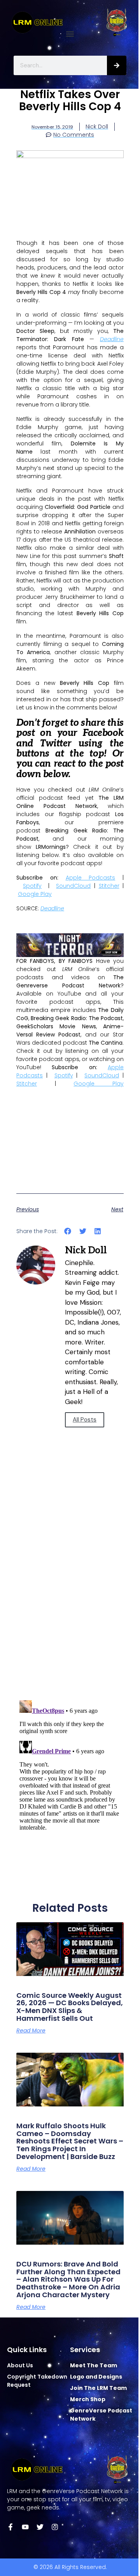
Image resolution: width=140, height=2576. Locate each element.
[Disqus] (70, 1583)
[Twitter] (40, 2527)
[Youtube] (25, 2527)
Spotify (32, 886)
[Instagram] (55, 2527)
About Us (20, 2365)
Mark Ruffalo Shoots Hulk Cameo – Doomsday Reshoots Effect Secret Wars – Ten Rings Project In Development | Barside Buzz (70, 2141)
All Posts (85, 1420)
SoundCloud (73, 886)
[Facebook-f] (10, 2527)
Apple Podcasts (91, 878)
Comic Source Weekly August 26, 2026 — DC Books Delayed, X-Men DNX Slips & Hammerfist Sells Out (70, 2007)
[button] (70, 34)
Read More (31, 2031)
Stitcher (109, 886)
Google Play (35, 894)
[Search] (117, 65)
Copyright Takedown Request (37, 2381)
